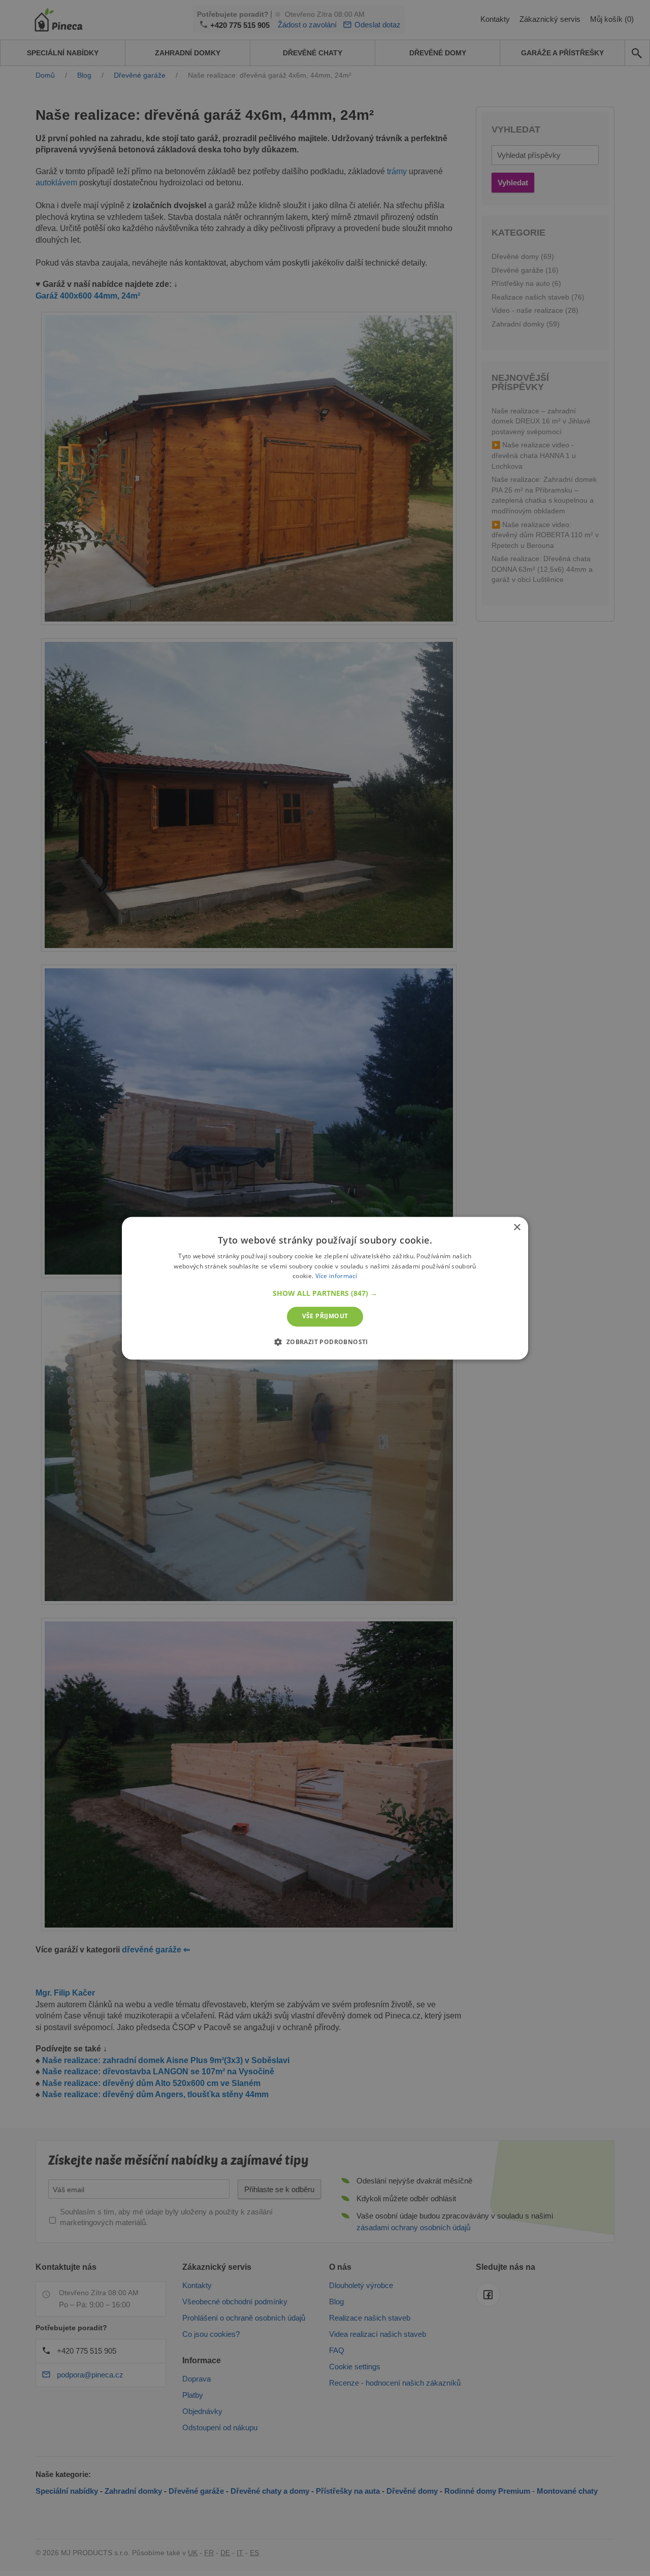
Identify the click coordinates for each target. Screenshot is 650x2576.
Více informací (336, 1276)
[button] (325, 1294)
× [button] (517, 1228)
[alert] (325, 1288)
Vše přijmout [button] (325, 1316)
